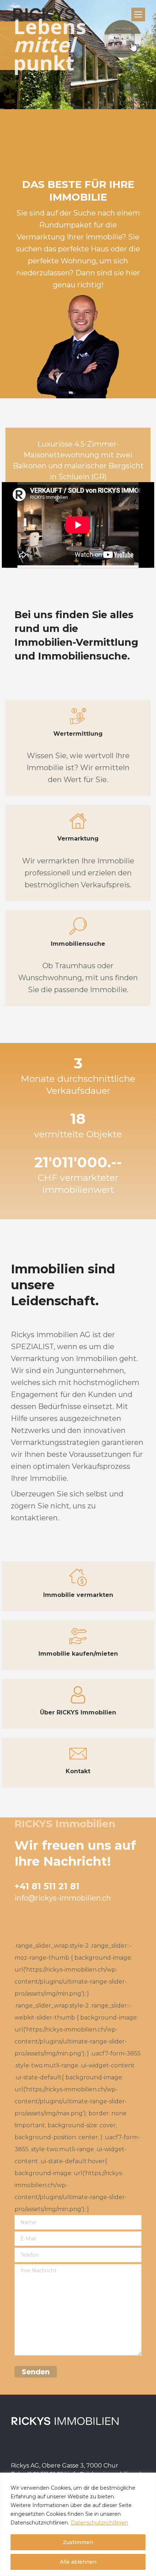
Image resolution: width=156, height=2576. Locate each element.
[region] (78, 2524)
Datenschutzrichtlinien (99, 2523)
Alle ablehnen (78, 2562)
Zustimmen (78, 2542)
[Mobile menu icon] (138, 15)
